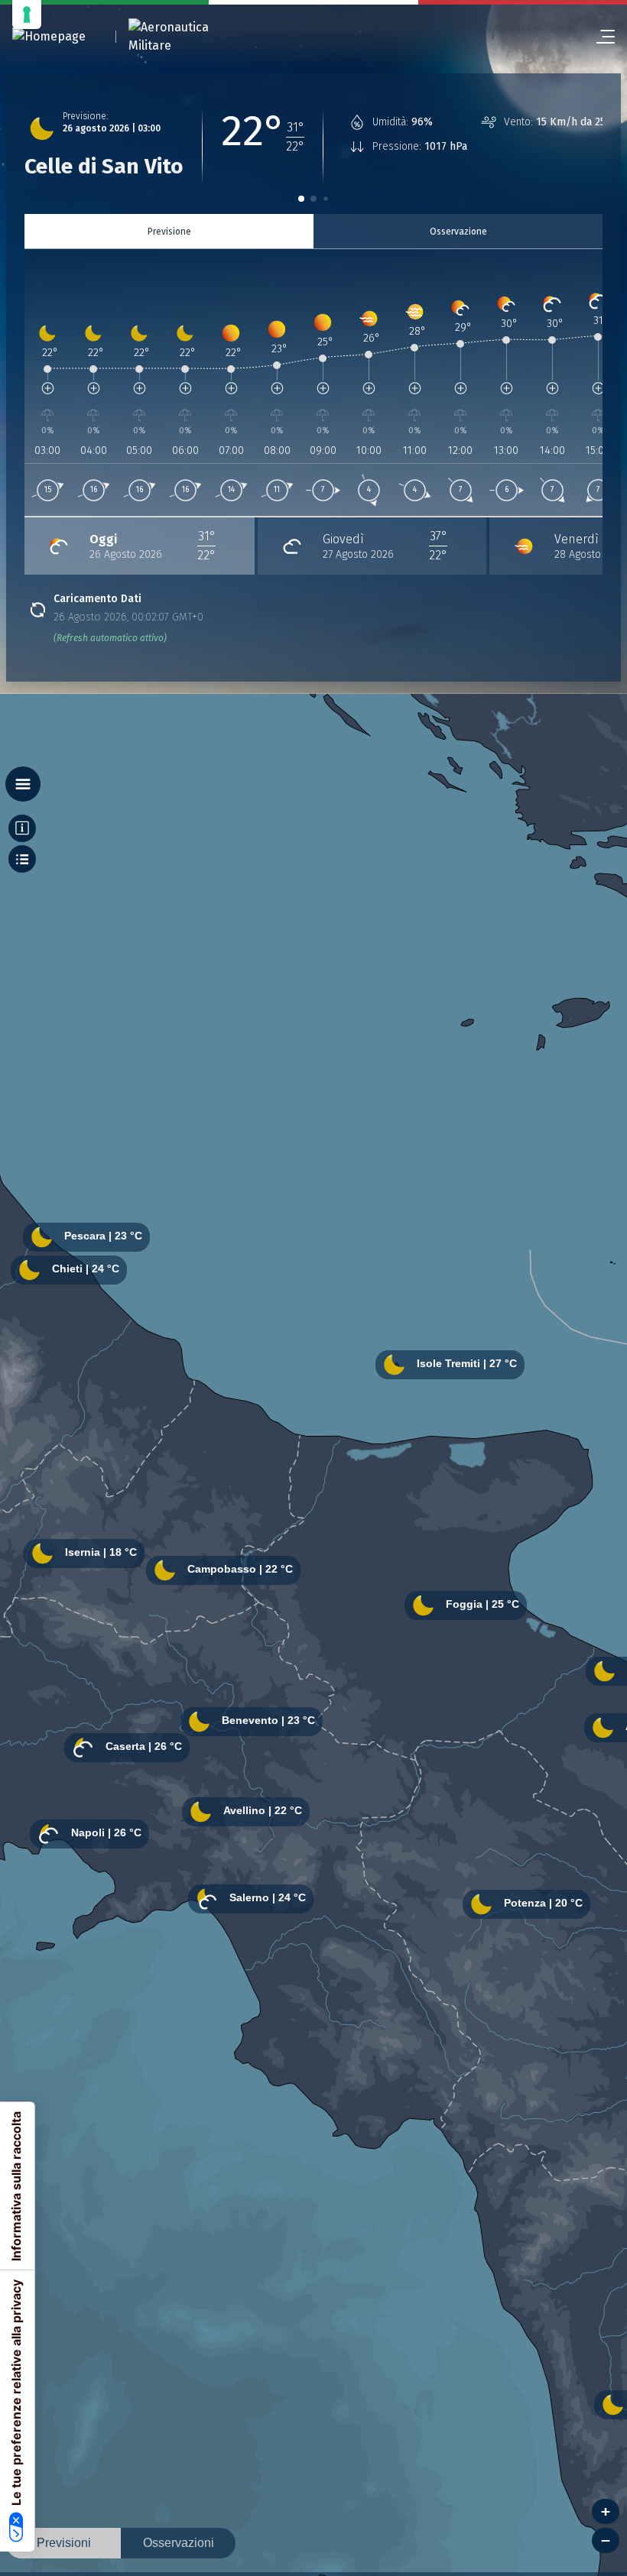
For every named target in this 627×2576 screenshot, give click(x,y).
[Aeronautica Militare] (188, 37)
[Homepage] (49, 37)
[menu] (599, 37)
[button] (301, 199)
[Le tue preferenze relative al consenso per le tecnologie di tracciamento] (27, 15)
